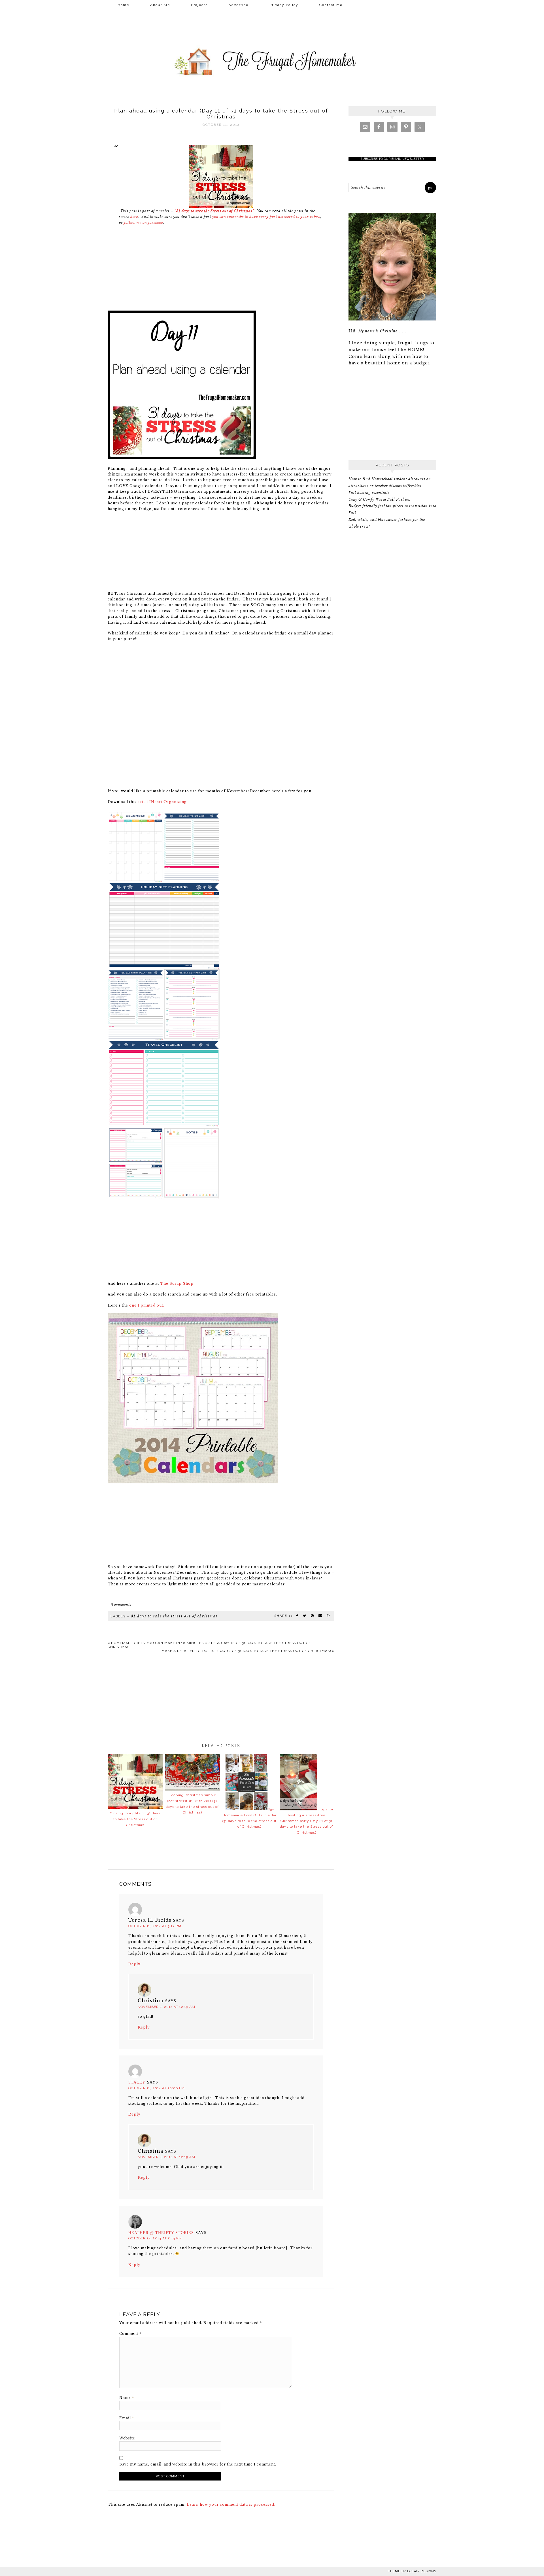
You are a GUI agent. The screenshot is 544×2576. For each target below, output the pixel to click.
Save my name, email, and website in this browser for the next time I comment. (198, 2464)
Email (127, 2418)
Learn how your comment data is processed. (231, 2504)
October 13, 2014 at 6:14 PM (155, 2238)
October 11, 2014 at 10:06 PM (157, 2088)
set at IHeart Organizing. (163, 802)
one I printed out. (147, 1305)
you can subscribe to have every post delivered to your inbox (266, 217)
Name (127, 2398)
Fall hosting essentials (369, 493)
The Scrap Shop (177, 1283)
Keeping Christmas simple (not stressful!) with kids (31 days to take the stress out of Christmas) (192, 1804)
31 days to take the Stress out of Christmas (174, 1616)
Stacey (137, 2082)
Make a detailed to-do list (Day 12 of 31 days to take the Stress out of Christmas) (246, 1651)
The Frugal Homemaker (272, 62)
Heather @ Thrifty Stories (161, 2233)
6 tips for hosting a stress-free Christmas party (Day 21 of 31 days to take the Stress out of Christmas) (307, 1821)
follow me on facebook (144, 223)
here (134, 217)
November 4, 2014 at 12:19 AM (166, 2007)
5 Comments (121, 1605)
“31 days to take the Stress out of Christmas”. (215, 211)
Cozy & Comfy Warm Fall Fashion (380, 499)
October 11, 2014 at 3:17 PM (155, 1926)
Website (127, 2438)
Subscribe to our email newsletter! (392, 159)
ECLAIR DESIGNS (422, 2571)
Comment (130, 2334)
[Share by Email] (320, 1616)
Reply (134, 1964)
